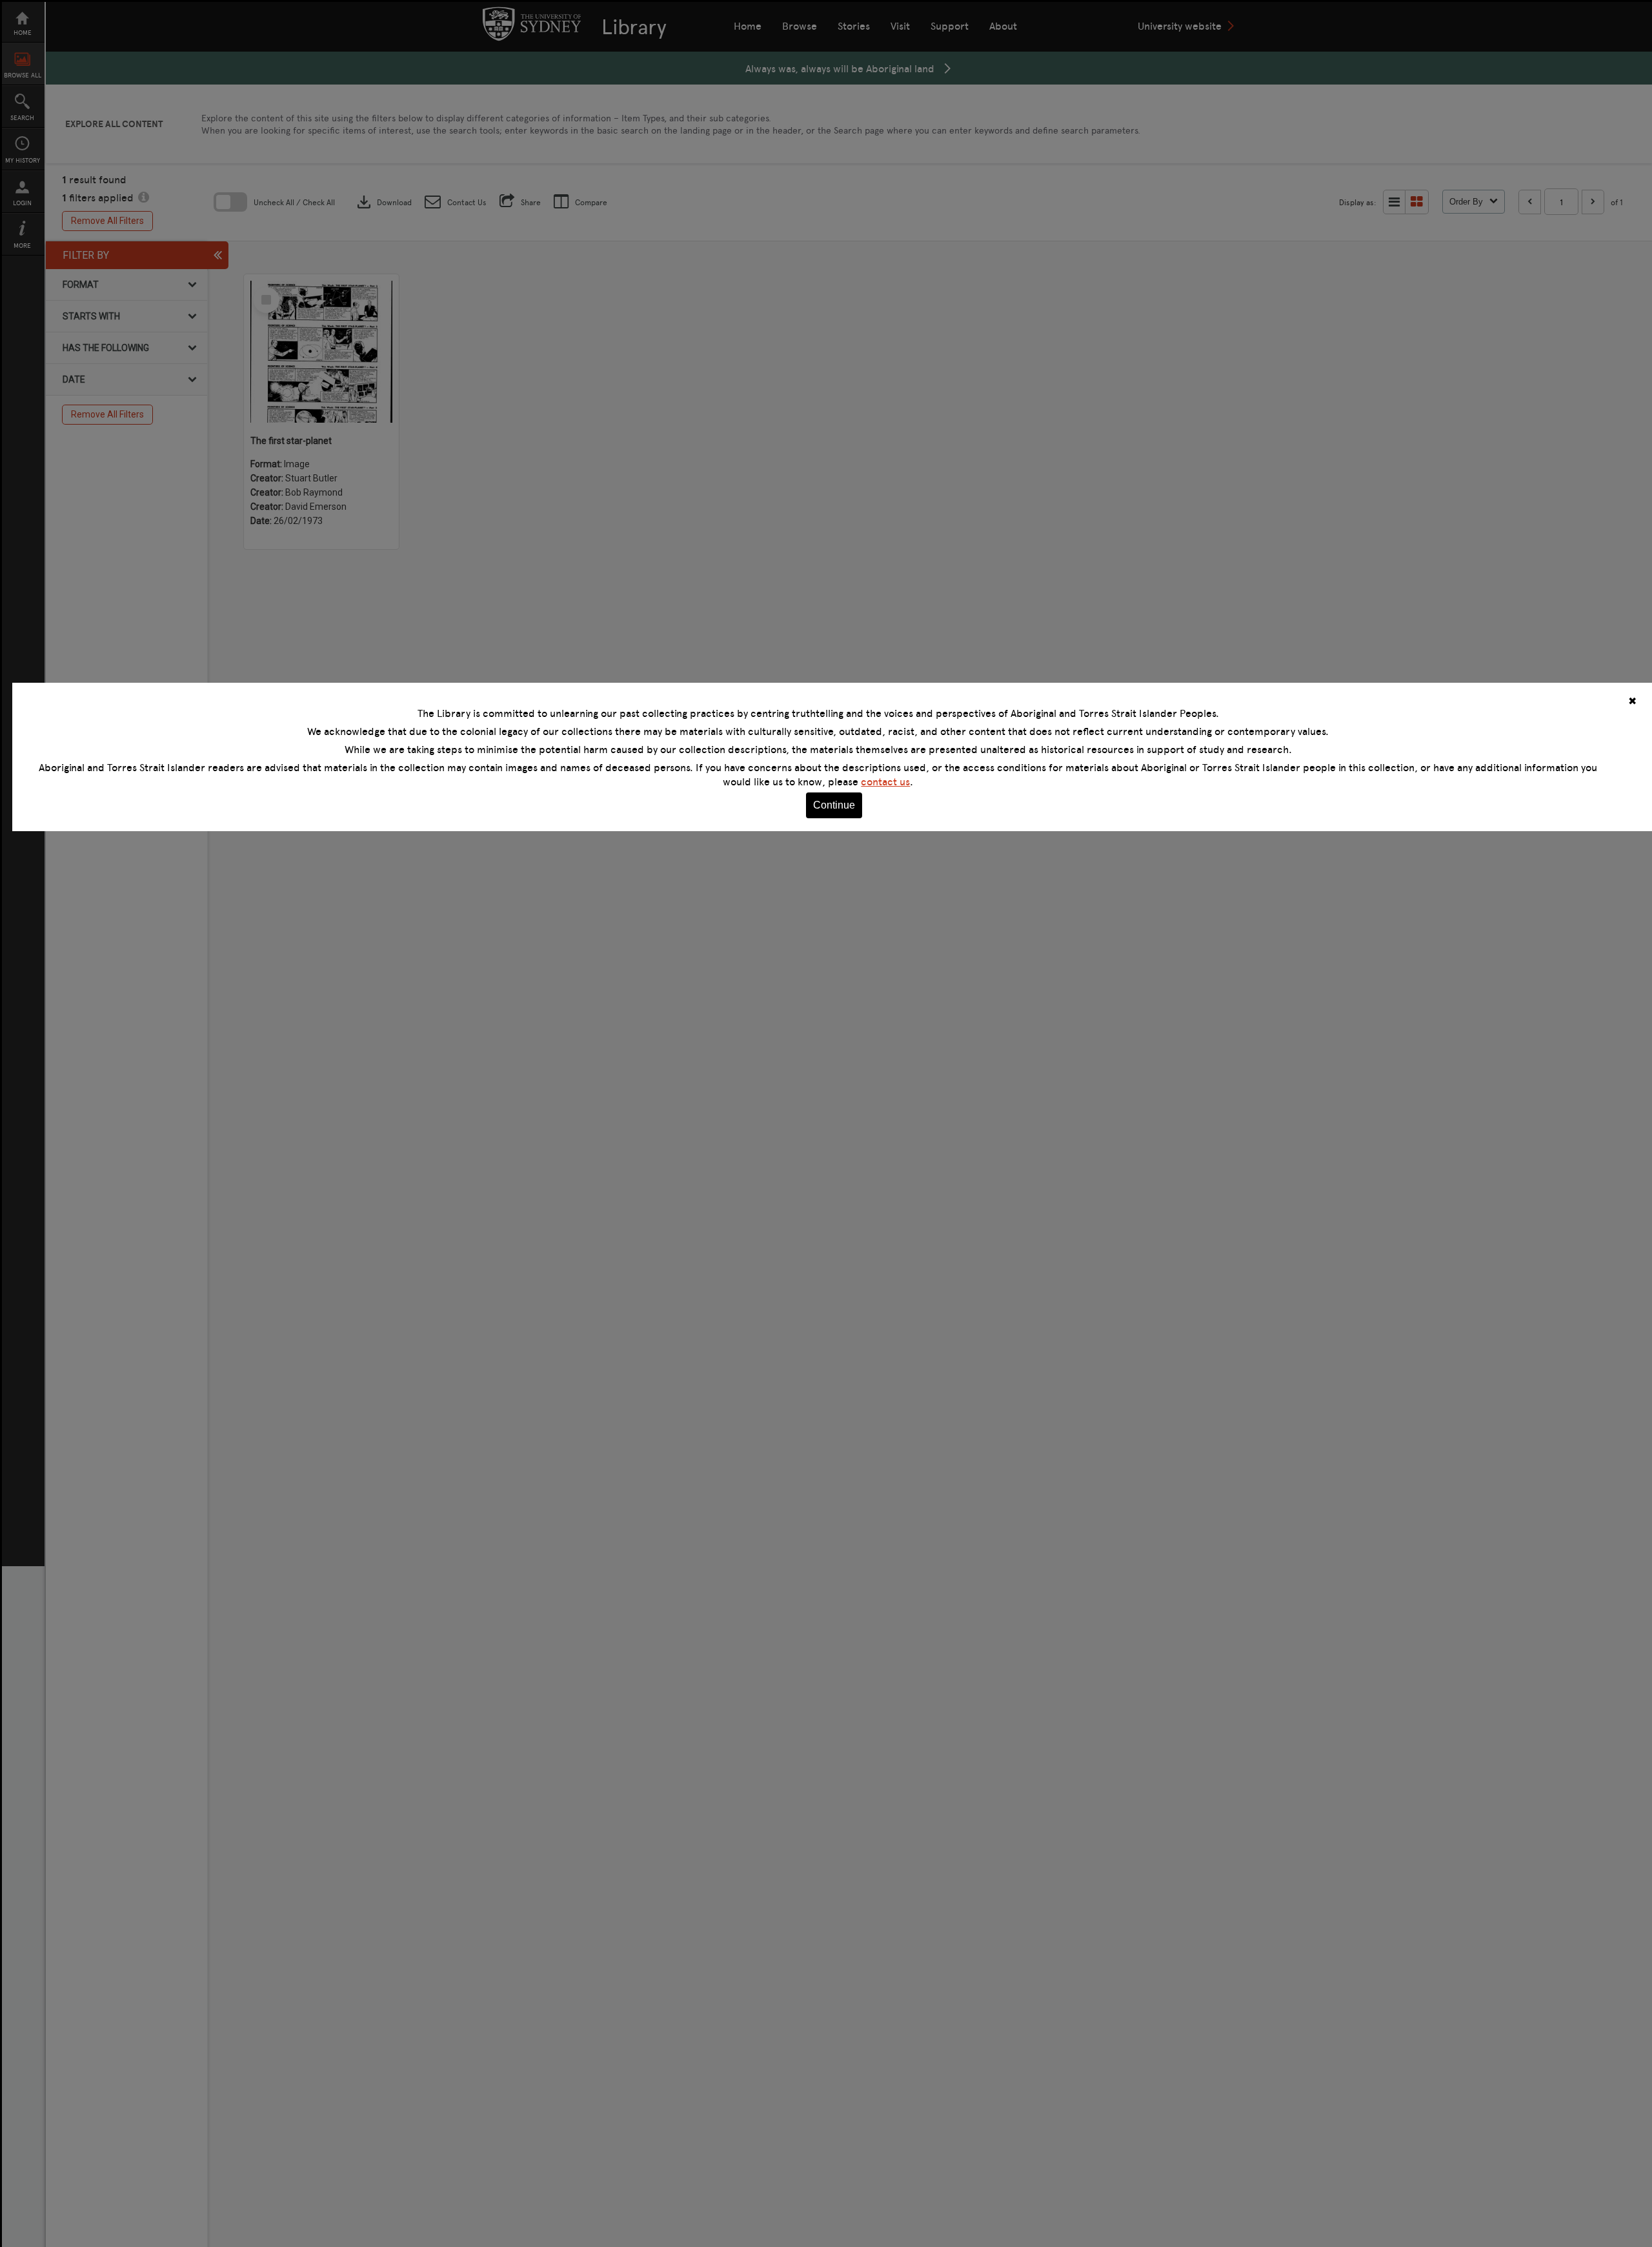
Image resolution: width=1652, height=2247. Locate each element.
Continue (834, 805)
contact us (885, 781)
